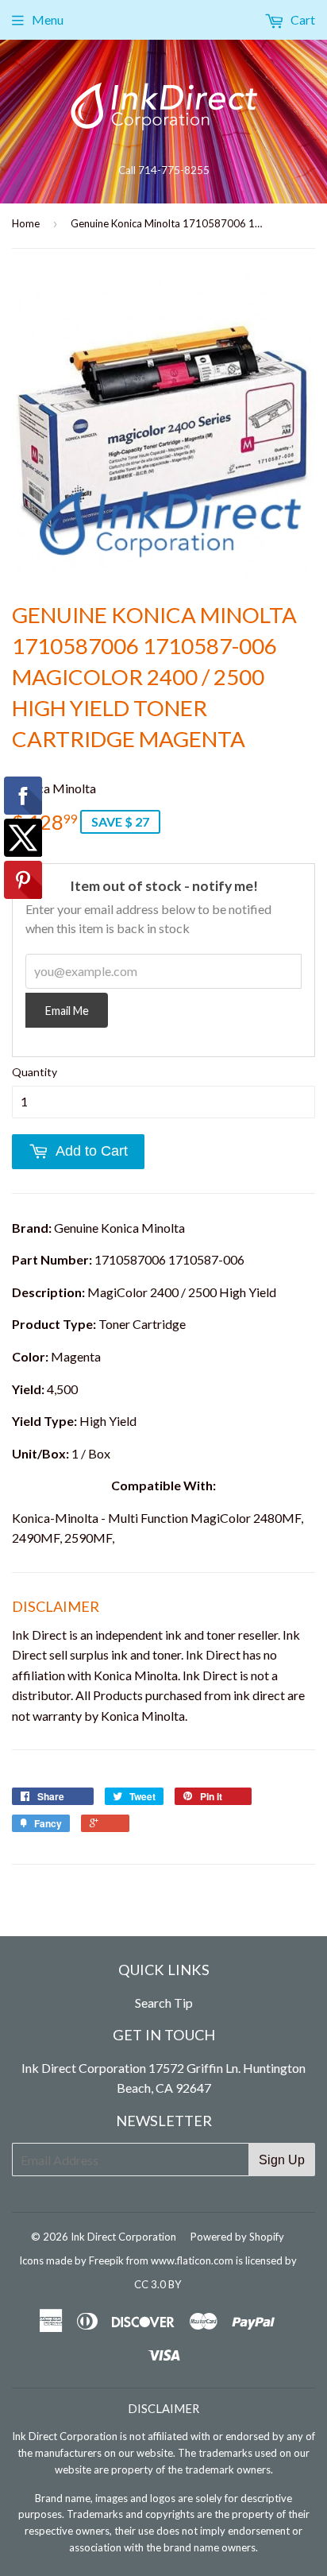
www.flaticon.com (192, 2260)
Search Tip (164, 2003)
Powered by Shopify (237, 2237)
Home (26, 223)
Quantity (35, 1072)
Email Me (67, 1011)
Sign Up (282, 2160)
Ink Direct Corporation (123, 2237)
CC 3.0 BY (158, 2284)
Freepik (106, 2260)
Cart (302, 19)
